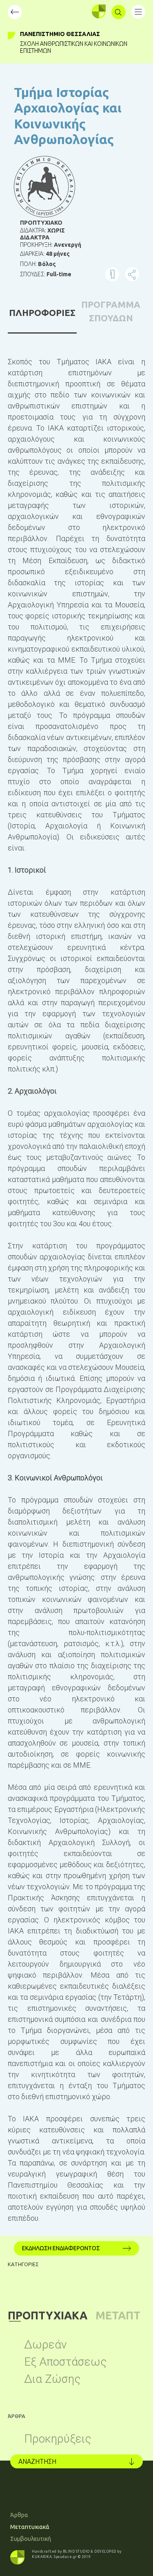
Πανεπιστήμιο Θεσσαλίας (60, 34)
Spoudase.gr (65, 2557)
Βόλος (47, 264)
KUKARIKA (42, 2557)
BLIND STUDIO (76, 2551)
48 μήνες (58, 254)
